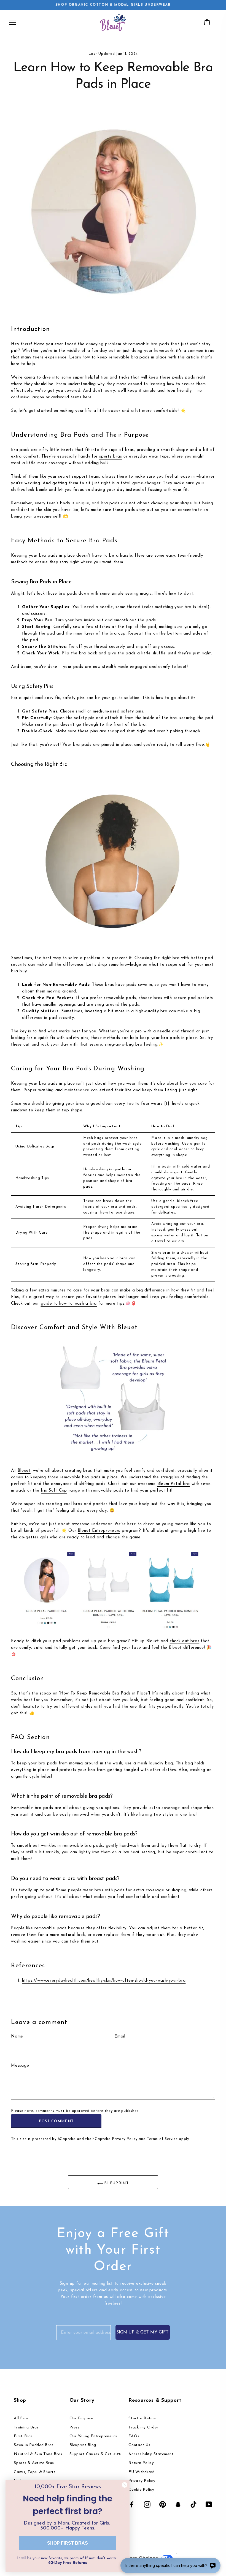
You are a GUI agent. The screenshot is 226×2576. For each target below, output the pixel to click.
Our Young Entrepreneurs (93, 2436)
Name (17, 2037)
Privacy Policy (125, 2139)
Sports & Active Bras (34, 2463)
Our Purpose (81, 2418)
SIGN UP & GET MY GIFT (142, 2332)
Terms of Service (162, 2139)
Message (20, 2066)
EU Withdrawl (142, 2472)
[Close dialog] (125, 2485)
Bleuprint (116, 2184)
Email (120, 2037)
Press (75, 2427)
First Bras (23, 2436)
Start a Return (142, 2418)
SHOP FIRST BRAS (68, 2543)
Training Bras (26, 2427)
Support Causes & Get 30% (95, 2454)
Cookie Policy (141, 2490)
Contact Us (139, 2445)
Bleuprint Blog (83, 2445)
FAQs (134, 2436)
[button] (12, 22)
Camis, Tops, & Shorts (35, 2472)
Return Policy (141, 2463)
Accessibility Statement (151, 2454)
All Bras (21, 2418)
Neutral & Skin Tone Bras (38, 2454)
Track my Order (143, 2427)
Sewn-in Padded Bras (34, 2445)
